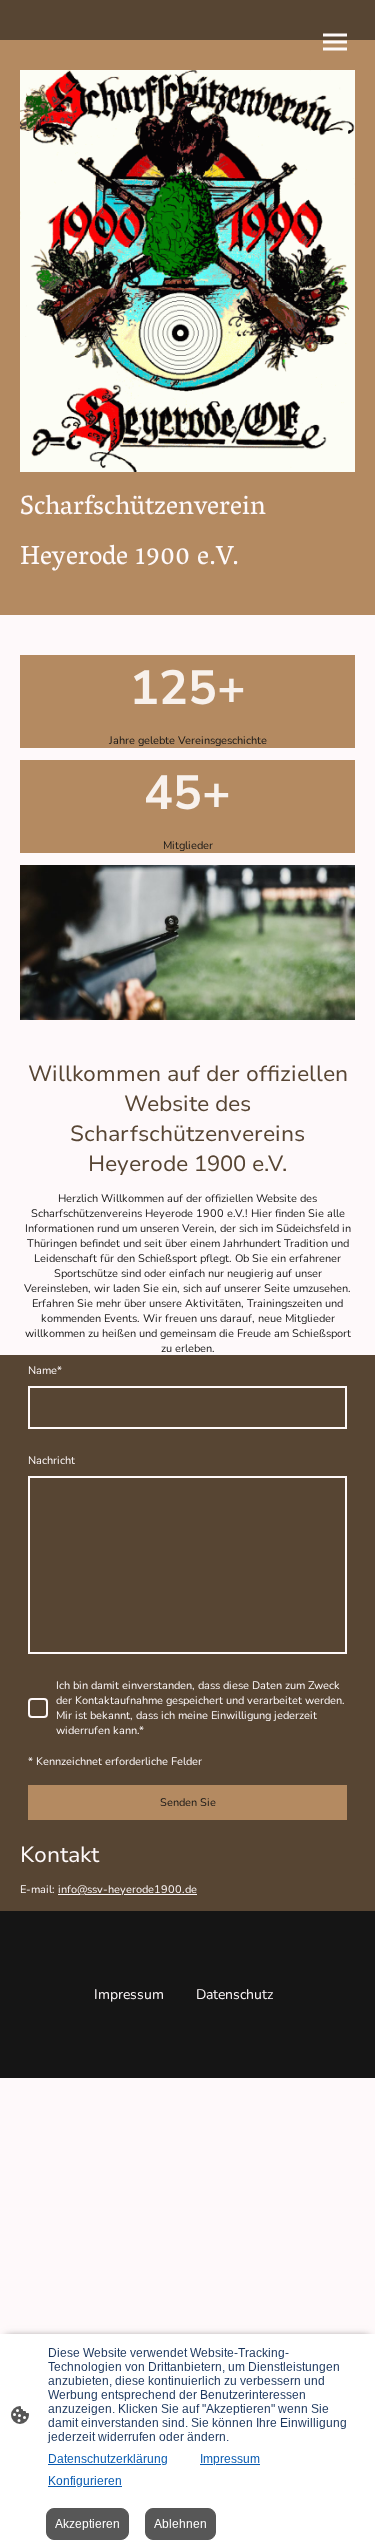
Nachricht (51, 1460)
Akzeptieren (87, 2524)
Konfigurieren (85, 2481)
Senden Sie (188, 1802)
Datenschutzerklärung (108, 2459)
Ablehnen (180, 2524)
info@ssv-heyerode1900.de (127, 1889)
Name (45, 1370)
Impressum (230, 2459)
